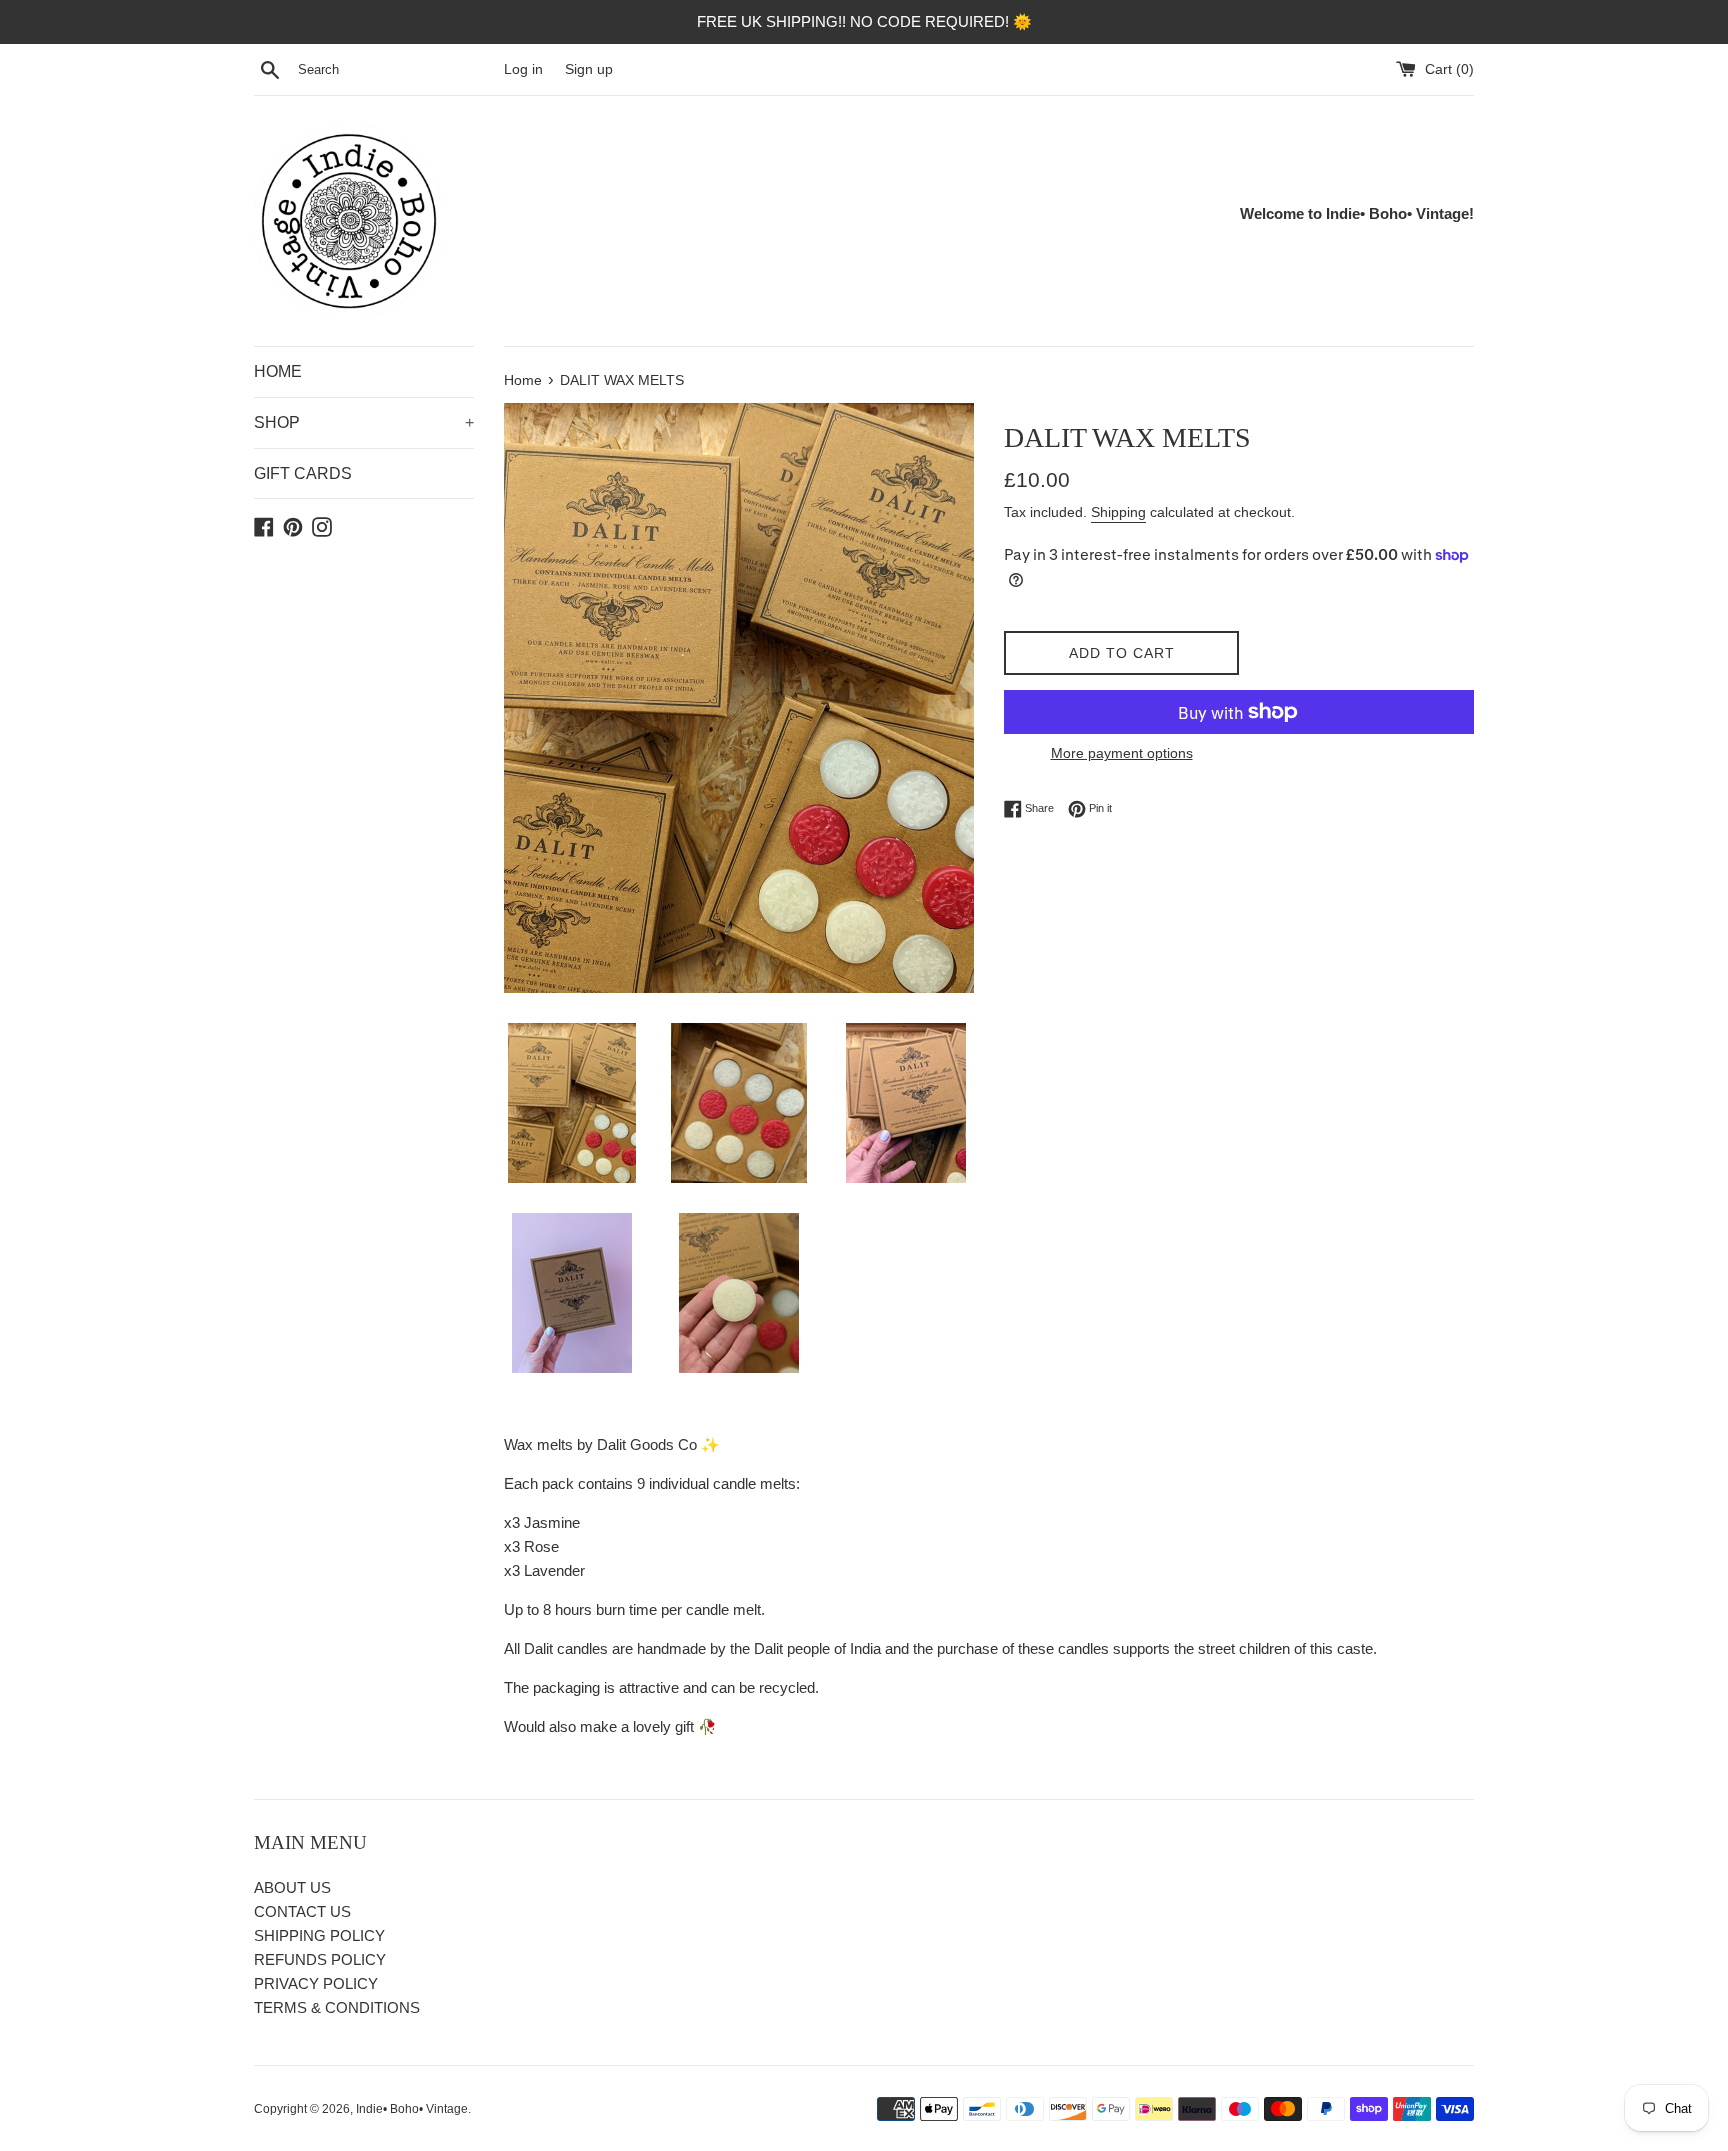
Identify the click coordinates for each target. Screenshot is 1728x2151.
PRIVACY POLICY (316, 1983)
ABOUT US (292, 1887)
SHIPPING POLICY (319, 1935)
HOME (278, 371)
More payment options (1122, 753)
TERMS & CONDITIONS (337, 2007)
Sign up (589, 69)
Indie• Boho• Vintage (412, 2109)
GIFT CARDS (303, 473)
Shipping (1118, 512)
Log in (523, 69)
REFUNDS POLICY (320, 1959)
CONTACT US (302, 1911)
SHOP (364, 422)
